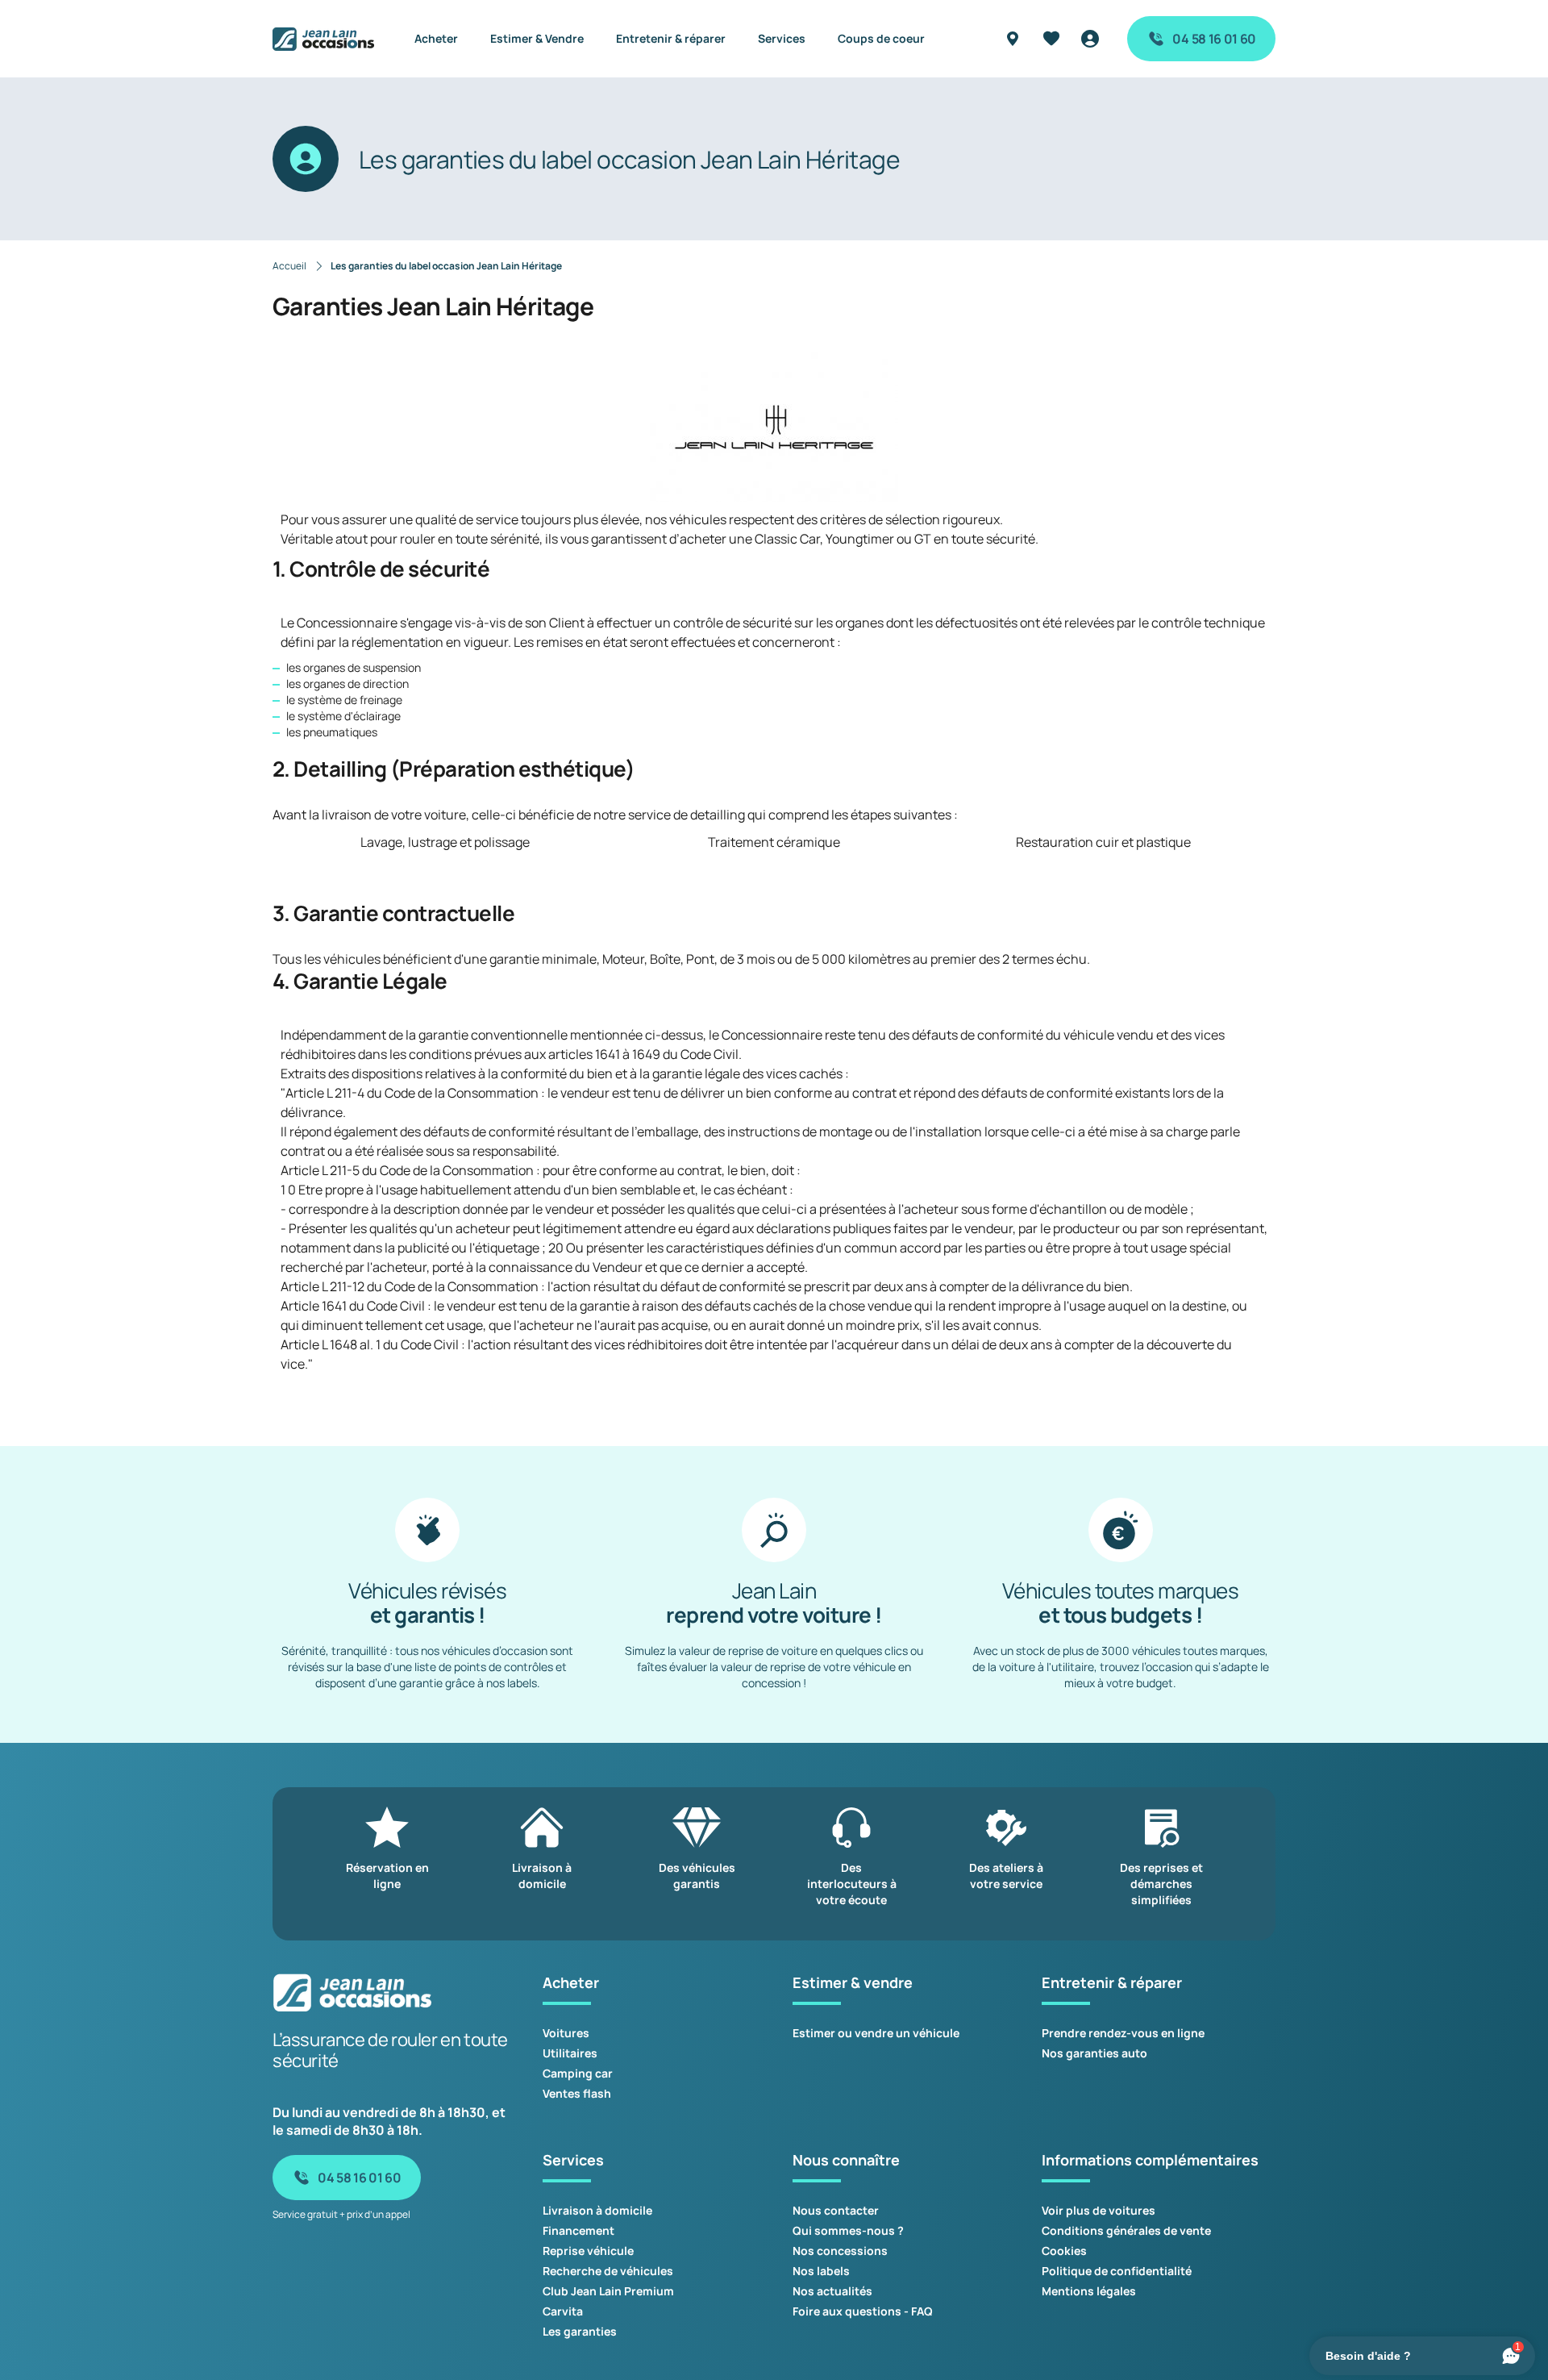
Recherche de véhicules (608, 2271)
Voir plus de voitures (1099, 2210)
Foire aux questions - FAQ (863, 2311)
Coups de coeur (881, 38)
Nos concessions (840, 2251)
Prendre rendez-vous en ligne (1123, 2033)
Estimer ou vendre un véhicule (876, 2033)
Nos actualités (832, 2291)
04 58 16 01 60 (1214, 39)
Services (782, 38)
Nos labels (821, 2271)
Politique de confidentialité (1117, 2271)
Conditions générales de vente (1126, 2230)
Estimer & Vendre (537, 38)
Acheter (436, 38)
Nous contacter (836, 2210)
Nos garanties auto (1094, 2053)
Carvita (563, 2311)
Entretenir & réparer (671, 38)
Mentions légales (1089, 2291)
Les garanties (580, 2331)
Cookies (1064, 2251)
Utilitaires (570, 2053)
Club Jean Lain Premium (608, 2291)
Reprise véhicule (588, 2251)
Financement (578, 2230)
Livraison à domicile (597, 2210)
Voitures (566, 2033)
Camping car (578, 2073)
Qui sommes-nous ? (848, 2230)
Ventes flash (577, 2093)
